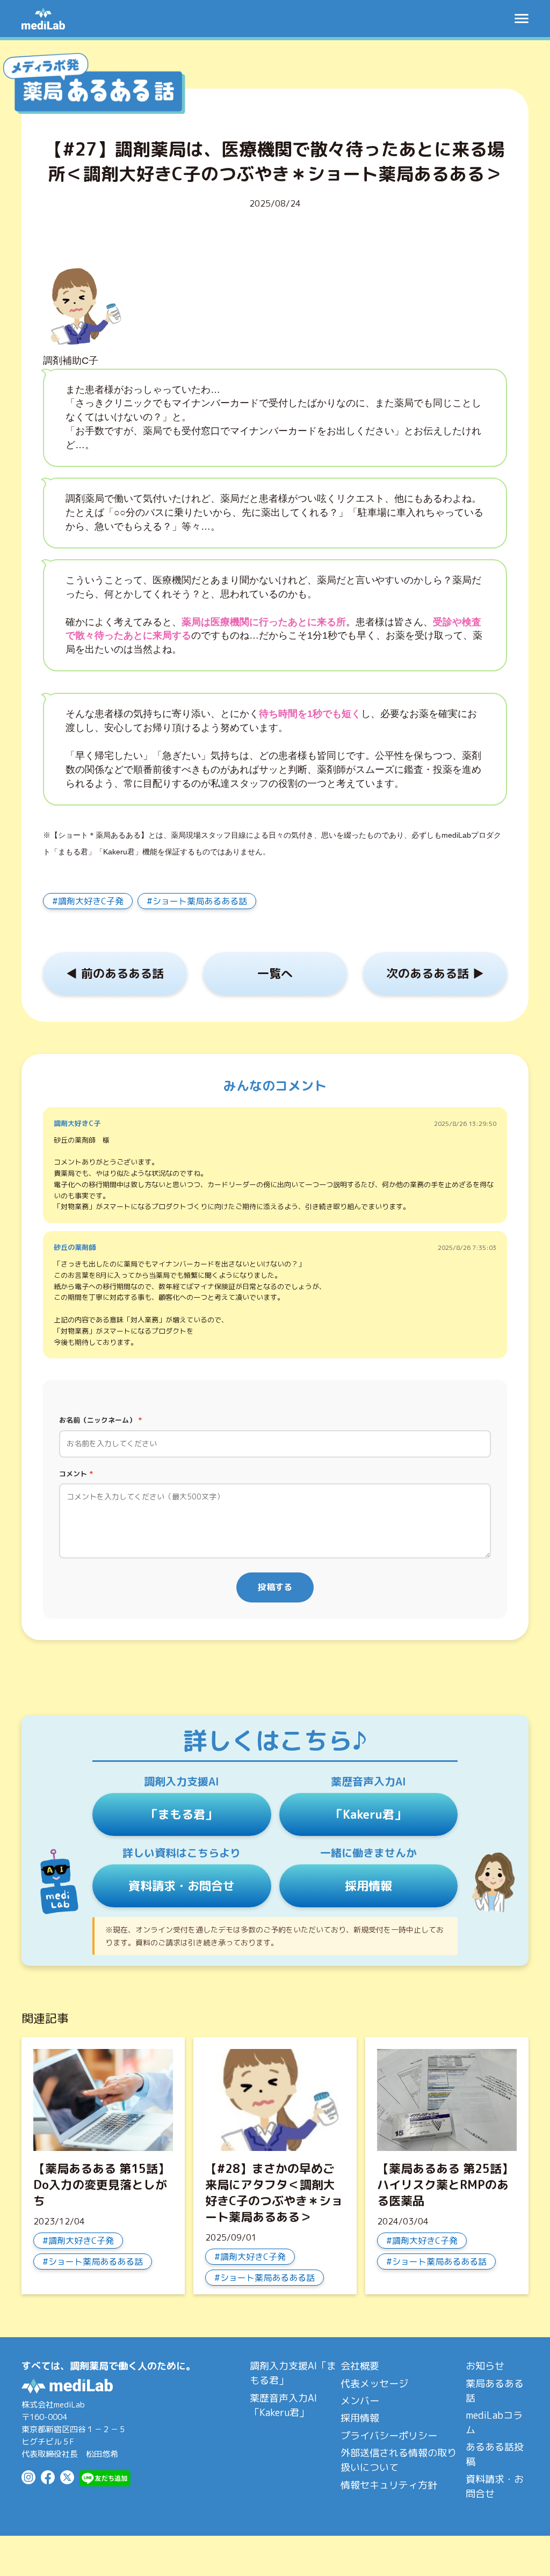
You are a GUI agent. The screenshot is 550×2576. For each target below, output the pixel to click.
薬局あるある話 (495, 2391)
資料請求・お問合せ (182, 1886)
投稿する (275, 1587)
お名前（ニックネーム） (100, 1420)
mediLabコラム (494, 2423)
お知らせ (485, 2366)
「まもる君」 (182, 1814)
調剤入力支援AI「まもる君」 (293, 2373)
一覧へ (275, 973)
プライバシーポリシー (389, 2436)
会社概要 (360, 2366)
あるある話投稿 (495, 2454)
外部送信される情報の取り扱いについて (399, 2460)
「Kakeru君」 (368, 1814)
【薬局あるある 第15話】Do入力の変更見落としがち (102, 2185)
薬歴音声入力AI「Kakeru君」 (283, 2405)
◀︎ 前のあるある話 (115, 973)
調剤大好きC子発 (91, 901)
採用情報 (368, 1886)
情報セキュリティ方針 (389, 2485)
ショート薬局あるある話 (200, 901)
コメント (76, 1474)
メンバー (360, 2401)
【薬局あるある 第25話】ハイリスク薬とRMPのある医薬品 (445, 2185)
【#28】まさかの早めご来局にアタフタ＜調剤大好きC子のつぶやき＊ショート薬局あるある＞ (274, 2193)
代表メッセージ (374, 2384)
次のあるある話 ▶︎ (435, 973)
